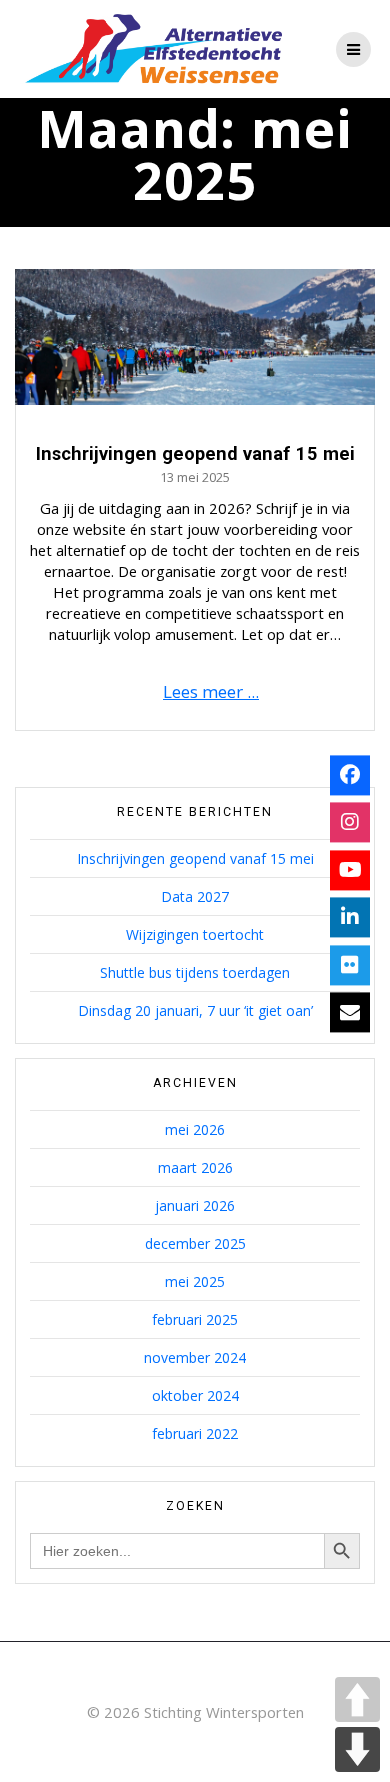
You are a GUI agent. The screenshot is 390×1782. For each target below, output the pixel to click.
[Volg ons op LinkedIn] (350, 918)
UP (357, 1699)
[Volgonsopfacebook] (350, 775)
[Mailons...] (350, 1013)
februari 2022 (195, 1433)
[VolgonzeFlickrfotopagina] (350, 965)
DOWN (357, 1749)
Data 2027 (195, 896)
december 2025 (195, 1243)
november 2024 (195, 1357)
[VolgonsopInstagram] (350, 823)
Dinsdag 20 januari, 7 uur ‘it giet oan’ (195, 1010)
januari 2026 (195, 1205)
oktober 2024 (195, 1395)
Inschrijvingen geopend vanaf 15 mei (195, 453)
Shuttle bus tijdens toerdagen (195, 972)
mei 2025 (195, 1281)
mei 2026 (195, 1129)
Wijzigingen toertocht (195, 934)
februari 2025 (195, 1319)
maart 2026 (195, 1167)
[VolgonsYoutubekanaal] (350, 870)
